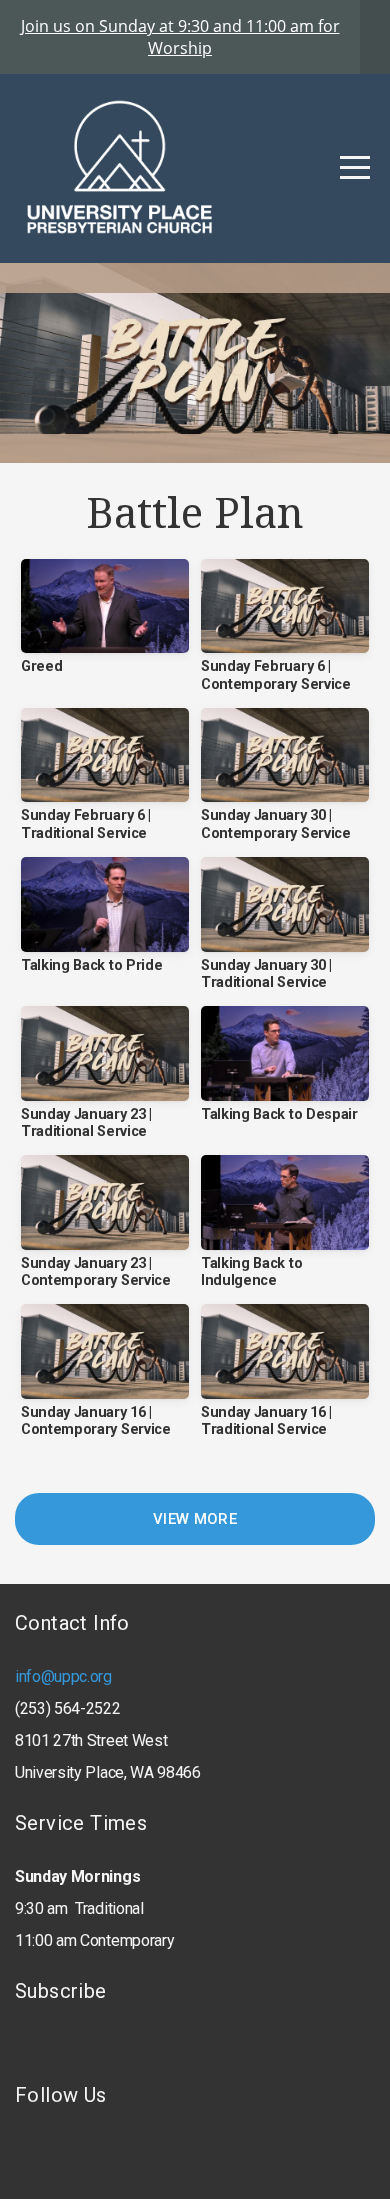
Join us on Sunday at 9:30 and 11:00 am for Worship (180, 37)
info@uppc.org (63, 1676)
